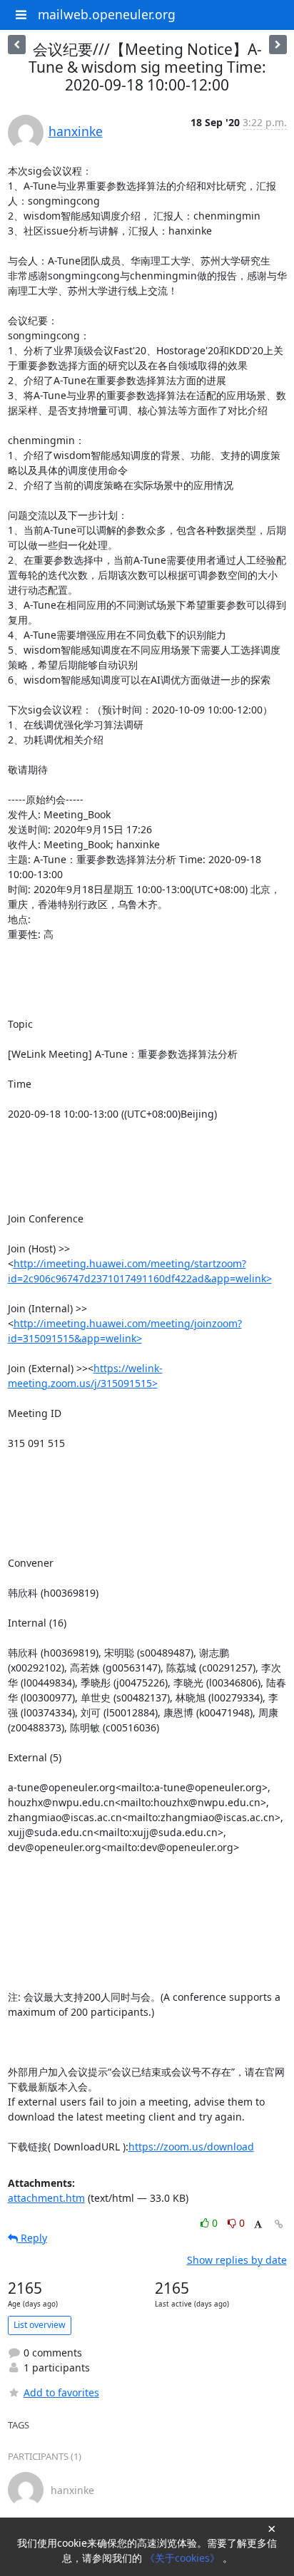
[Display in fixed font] (258, 2225)
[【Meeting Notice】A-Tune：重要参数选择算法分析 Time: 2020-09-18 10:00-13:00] (278, 45)
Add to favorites (61, 2392)
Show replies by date (237, 2260)
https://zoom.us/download (191, 2147)
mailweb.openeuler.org (107, 14)
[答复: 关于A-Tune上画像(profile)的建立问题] (17, 45)
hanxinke (76, 131)
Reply (32, 2238)
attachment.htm (46, 2198)
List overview (40, 2325)
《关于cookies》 (184, 2558)
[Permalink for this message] (279, 2224)
